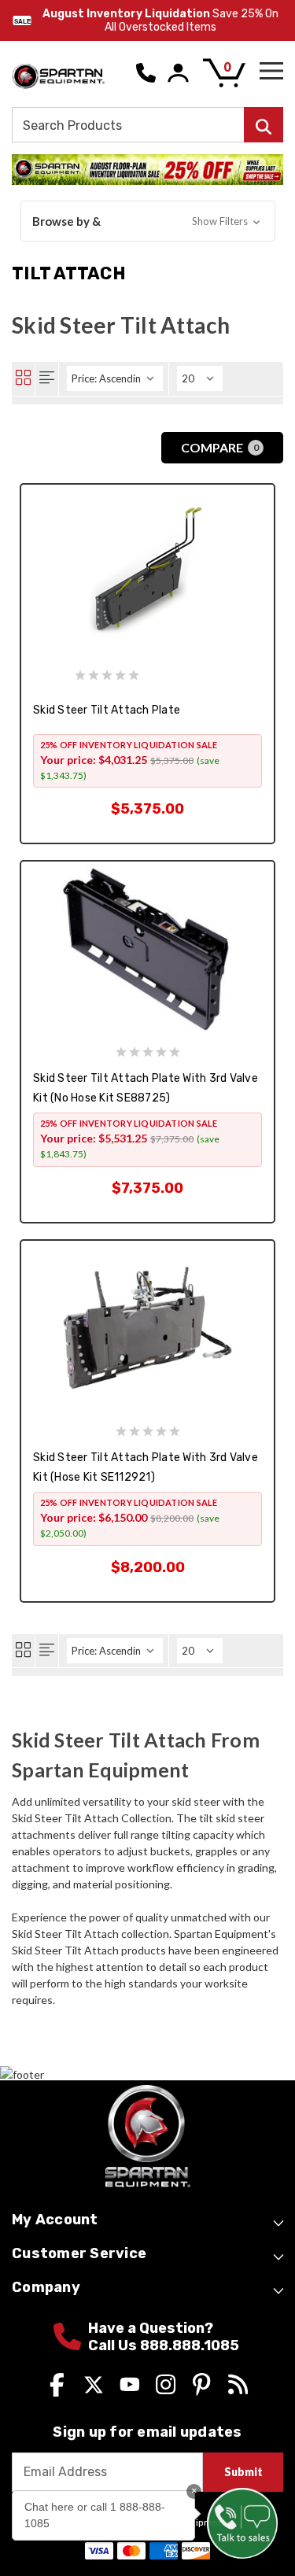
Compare (220, 447)
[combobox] (147, 125)
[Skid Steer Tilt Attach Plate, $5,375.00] (148, 571)
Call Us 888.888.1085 (164, 2346)
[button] (148, 221)
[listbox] (115, 378)
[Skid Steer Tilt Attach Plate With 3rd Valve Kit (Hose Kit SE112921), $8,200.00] (147, 1328)
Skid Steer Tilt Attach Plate (107, 710)
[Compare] (78, 785)
